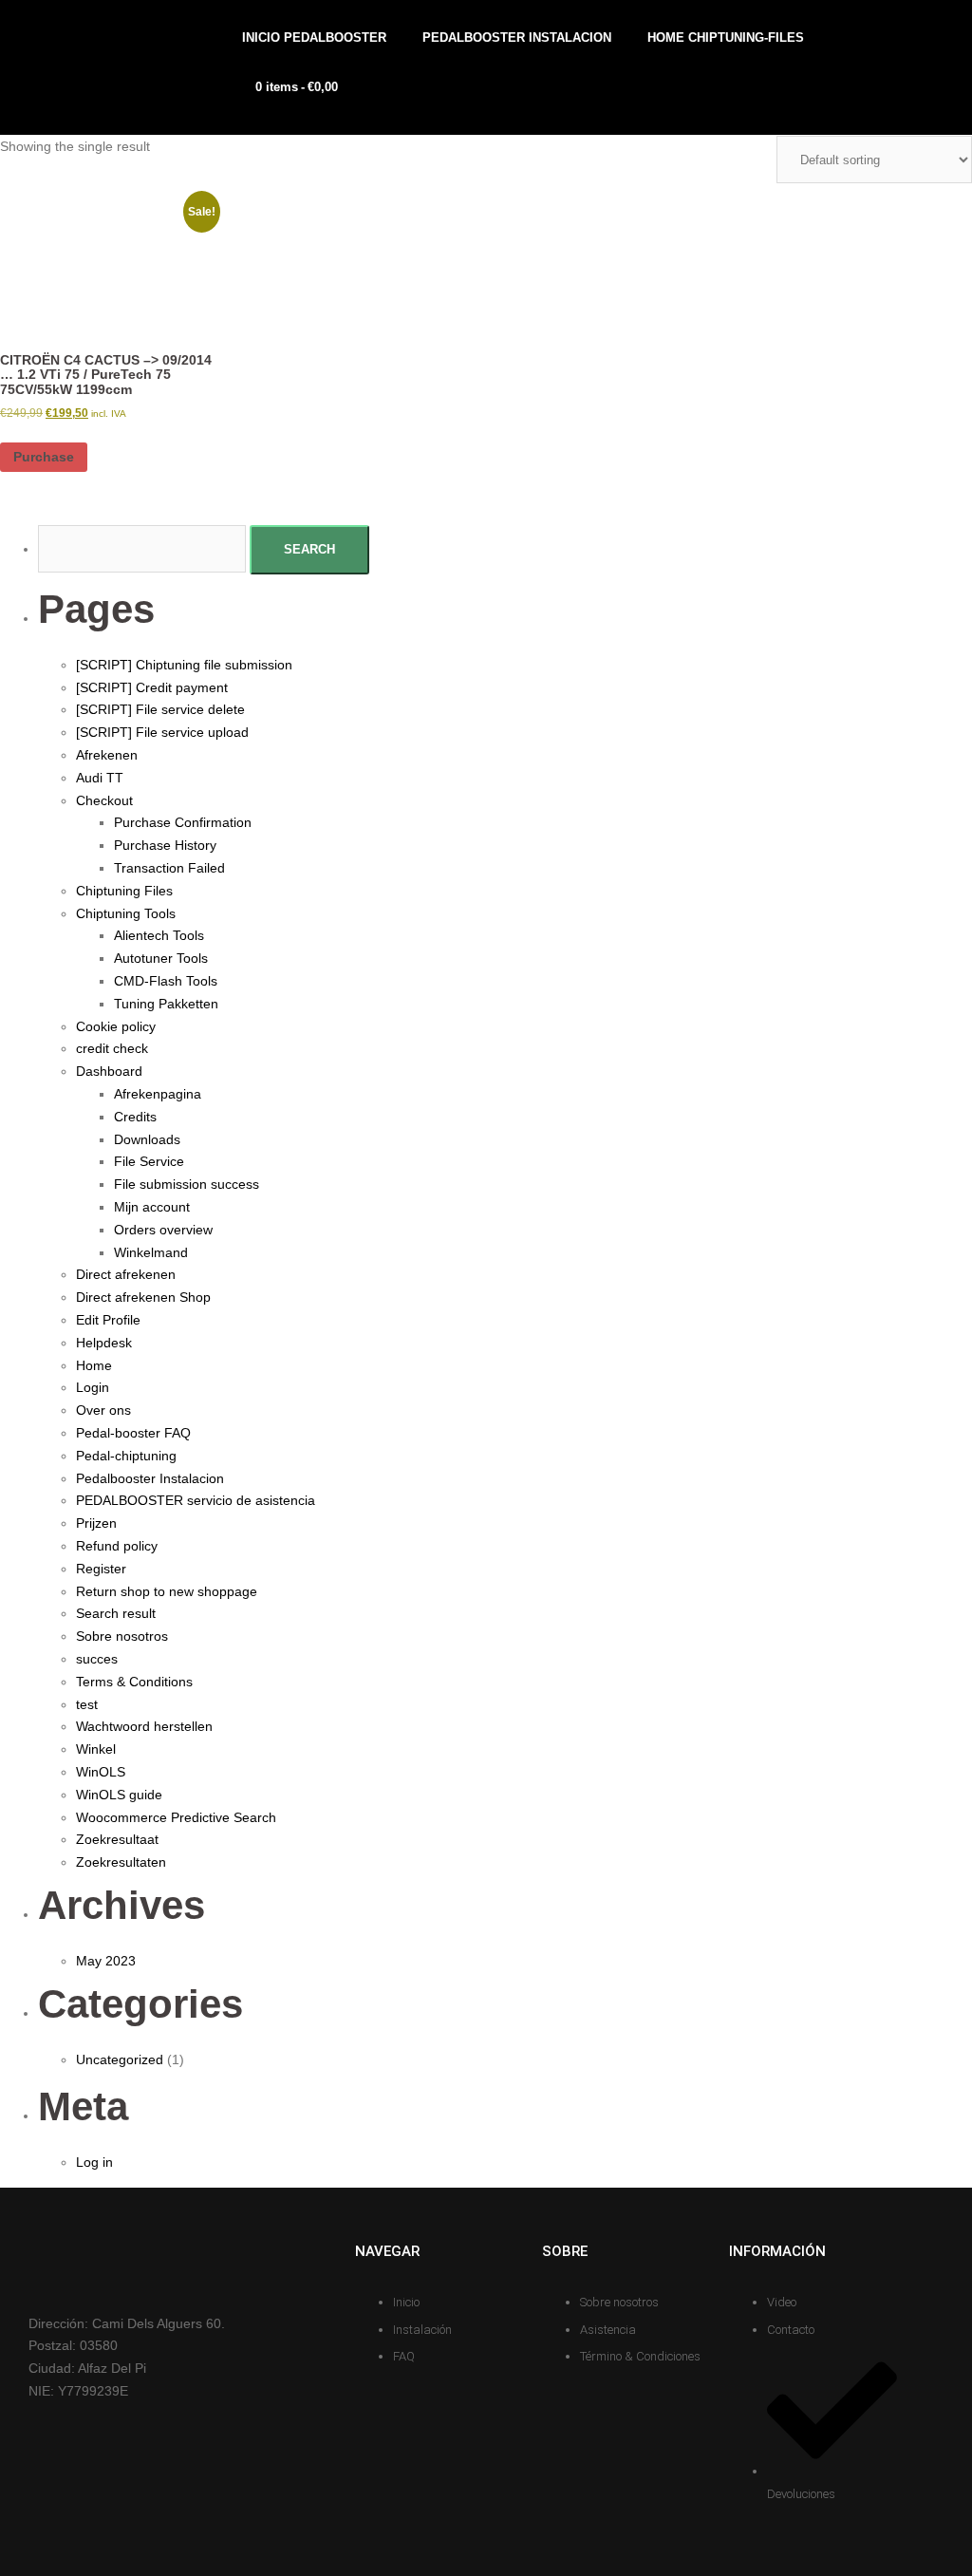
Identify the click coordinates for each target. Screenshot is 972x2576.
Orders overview (163, 1230)
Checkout (104, 800)
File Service (149, 1161)
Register (101, 1569)
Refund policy (117, 1546)
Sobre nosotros (122, 1636)
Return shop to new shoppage (167, 1591)
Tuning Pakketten (166, 1004)
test (87, 1704)
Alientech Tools (159, 935)
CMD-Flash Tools (166, 981)
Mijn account (152, 1207)
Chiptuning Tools (126, 913)
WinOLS (101, 1772)
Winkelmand (151, 1252)
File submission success (187, 1184)
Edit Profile (108, 1320)
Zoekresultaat (117, 1839)
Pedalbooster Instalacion (150, 1478)
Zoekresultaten (121, 1862)
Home (94, 1365)
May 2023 (106, 1961)
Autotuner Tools (161, 958)
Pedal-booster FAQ (133, 1433)
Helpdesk (104, 1343)
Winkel (96, 1749)
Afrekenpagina (158, 1094)
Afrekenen (107, 755)
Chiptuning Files (124, 891)
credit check (112, 1048)
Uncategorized (120, 2059)
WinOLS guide (119, 1795)
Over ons (103, 1410)
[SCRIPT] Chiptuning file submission (184, 665)
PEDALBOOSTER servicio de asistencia (196, 1500)
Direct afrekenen (126, 1274)
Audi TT (100, 778)
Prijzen (96, 1523)
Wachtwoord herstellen (144, 1726)
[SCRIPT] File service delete (160, 709)
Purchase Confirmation (183, 822)
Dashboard (109, 1071)
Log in (94, 2162)
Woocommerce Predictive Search (176, 1817)
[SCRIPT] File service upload (162, 732)
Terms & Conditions (134, 1682)
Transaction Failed (169, 868)
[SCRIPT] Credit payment (152, 687)
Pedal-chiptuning (126, 1456)
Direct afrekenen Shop (143, 1297)
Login (93, 1387)
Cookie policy (116, 1026)
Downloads (147, 1139)
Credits (135, 1117)
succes (97, 1659)
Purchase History (165, 845)
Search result (116, 1613)
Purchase (44, 457)
